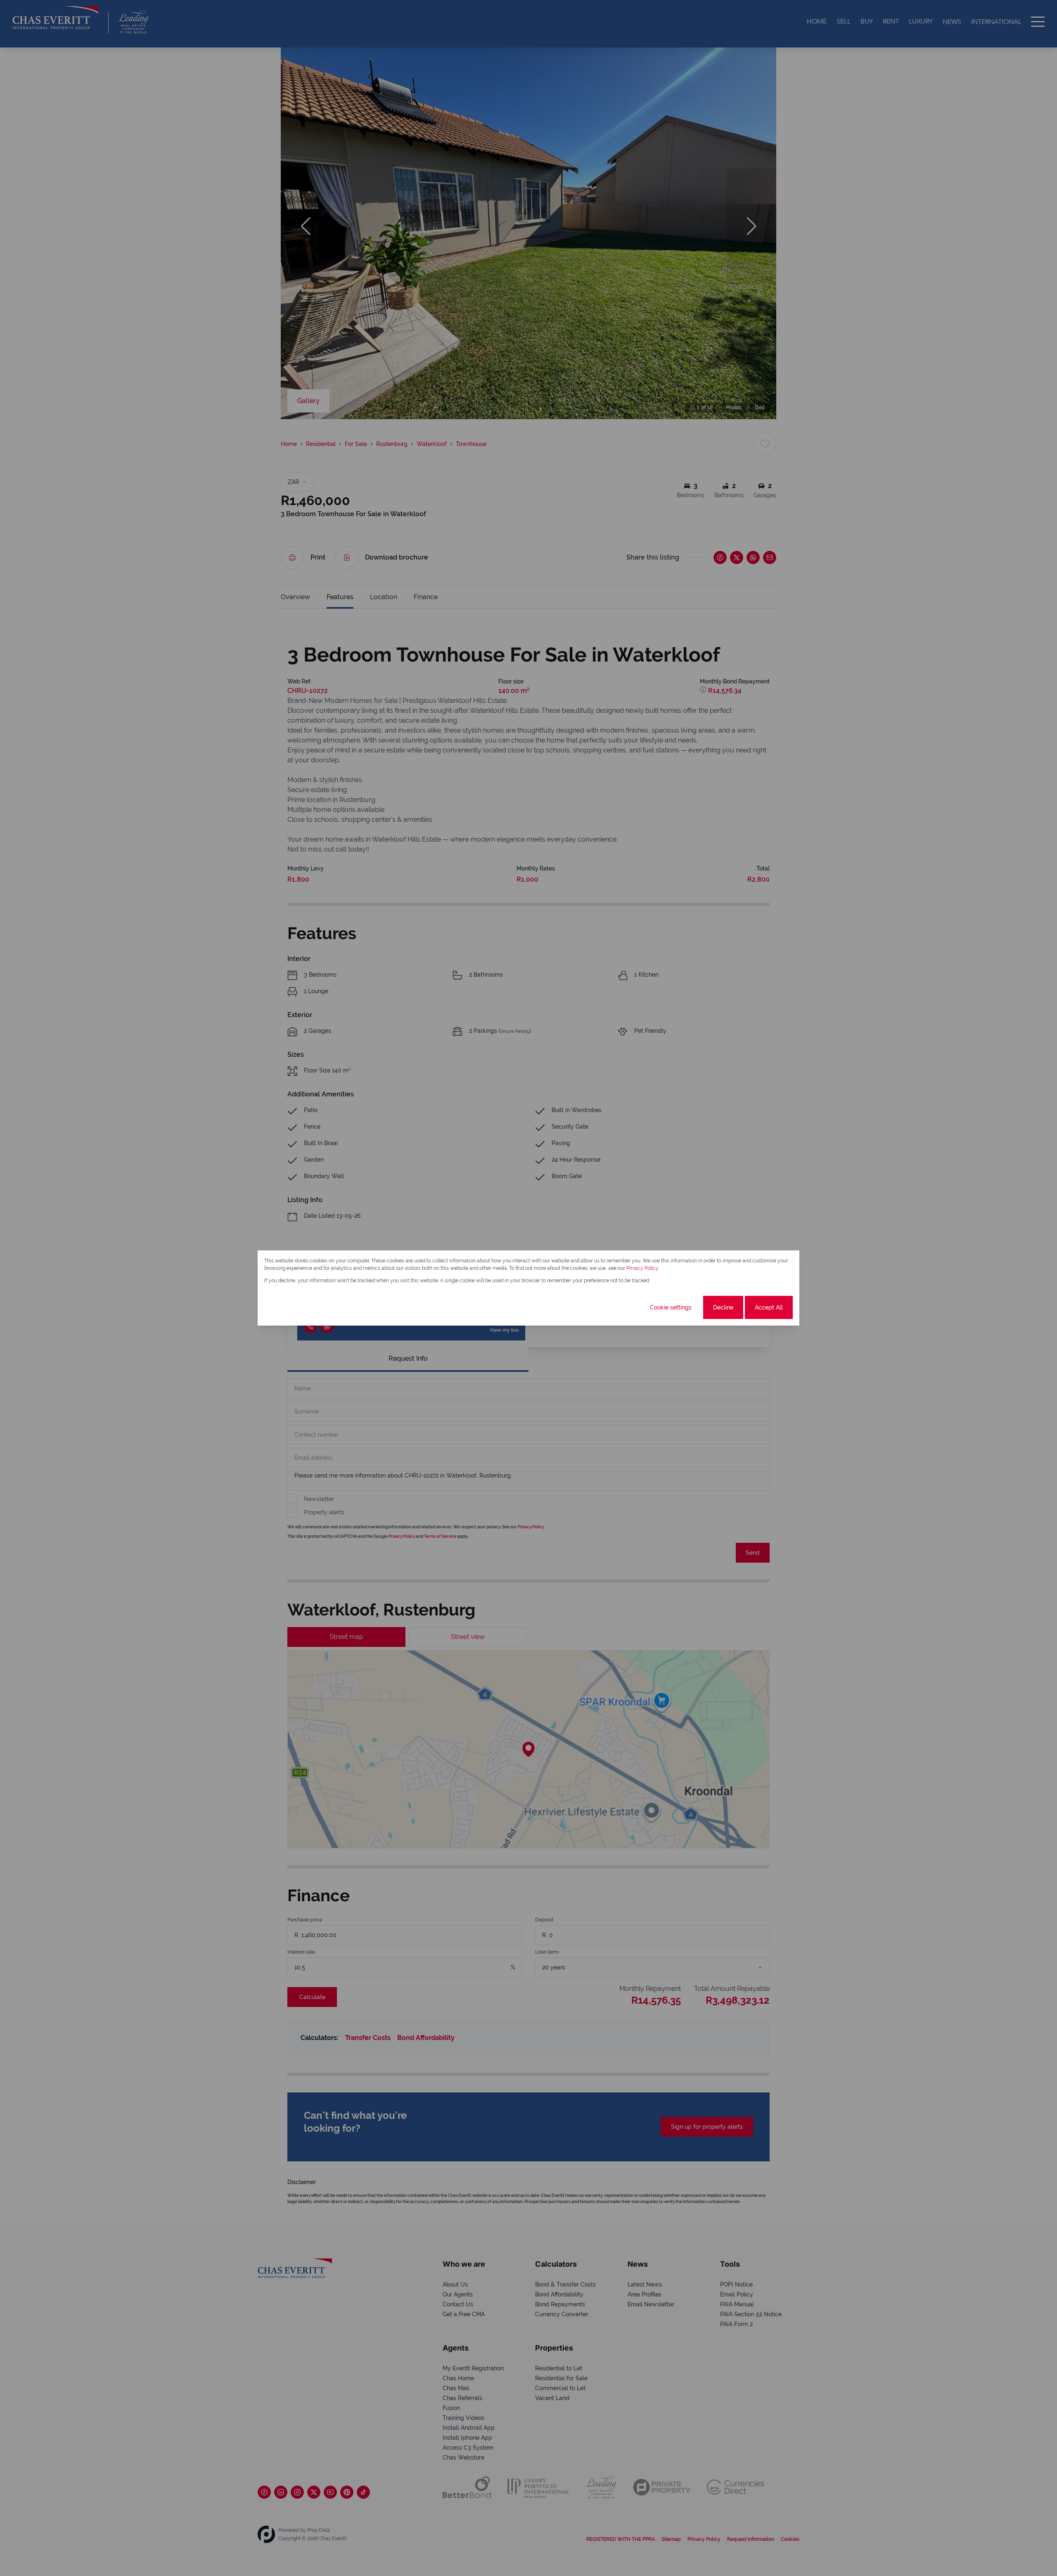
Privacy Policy (642, 1268)
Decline (723, 1307)
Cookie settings (671, 1307)
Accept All (769, 1307)
